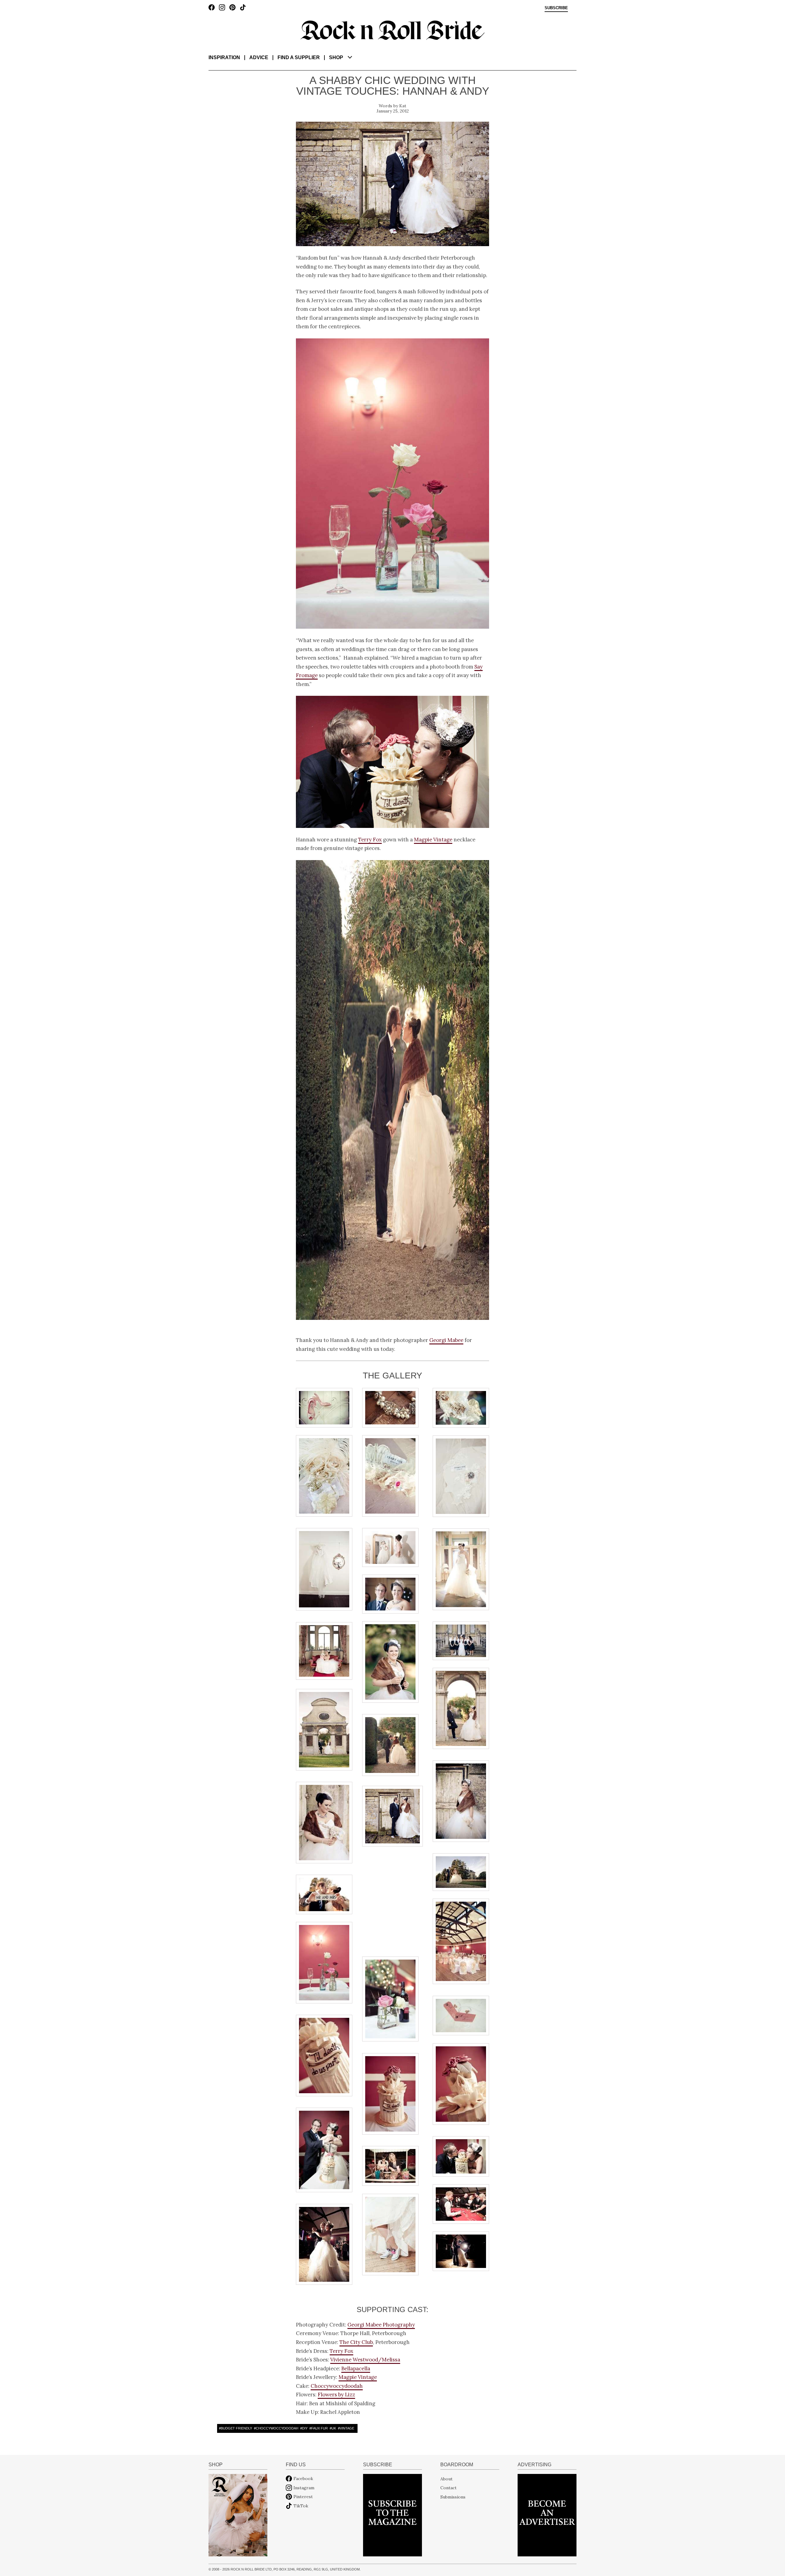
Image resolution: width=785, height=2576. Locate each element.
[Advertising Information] (547, 2515)
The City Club (356, 2342)
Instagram (304, 2488)
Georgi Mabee (446, 1340)
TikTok (301, 2506)
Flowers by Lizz (336, 2395)
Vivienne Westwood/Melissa (365, 2360)
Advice (259, 57)
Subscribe (556, 8)
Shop (336, 57)
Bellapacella (356, 2368)
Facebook (303, 2479)
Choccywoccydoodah (337, 2386)
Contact (448, 2488)
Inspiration (224, 57)
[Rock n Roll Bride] (392, 30)
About (446, 2479)
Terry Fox (370, 840)
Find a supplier (299, 57)
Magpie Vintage (433, 840)
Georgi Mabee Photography (381, 2325)
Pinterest (303, 2497)
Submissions (453, 2497)
